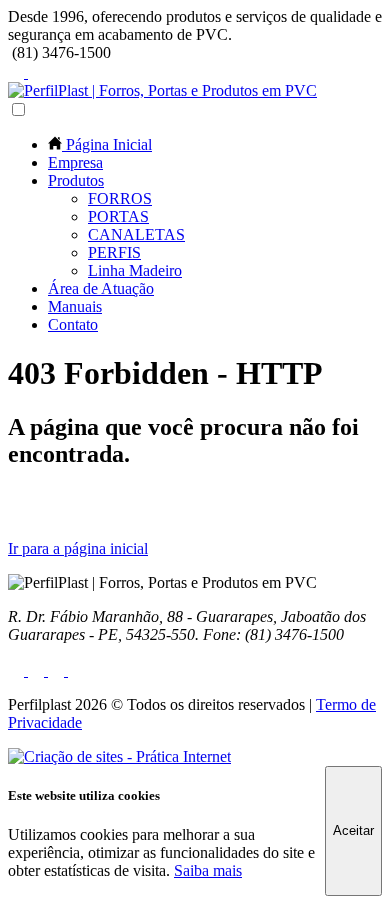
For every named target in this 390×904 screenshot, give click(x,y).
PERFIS (114, 252)
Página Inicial (107, 144)
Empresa (75, 162)
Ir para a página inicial (78, 548)
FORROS (120, 198)
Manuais (75, 306)
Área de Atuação (101, 288)
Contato (73, 324)
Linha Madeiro (135, 270)
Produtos (76, 180)
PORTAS (118, 216)
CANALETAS (136, 234)
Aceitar (353, 830)
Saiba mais (208, 870)
